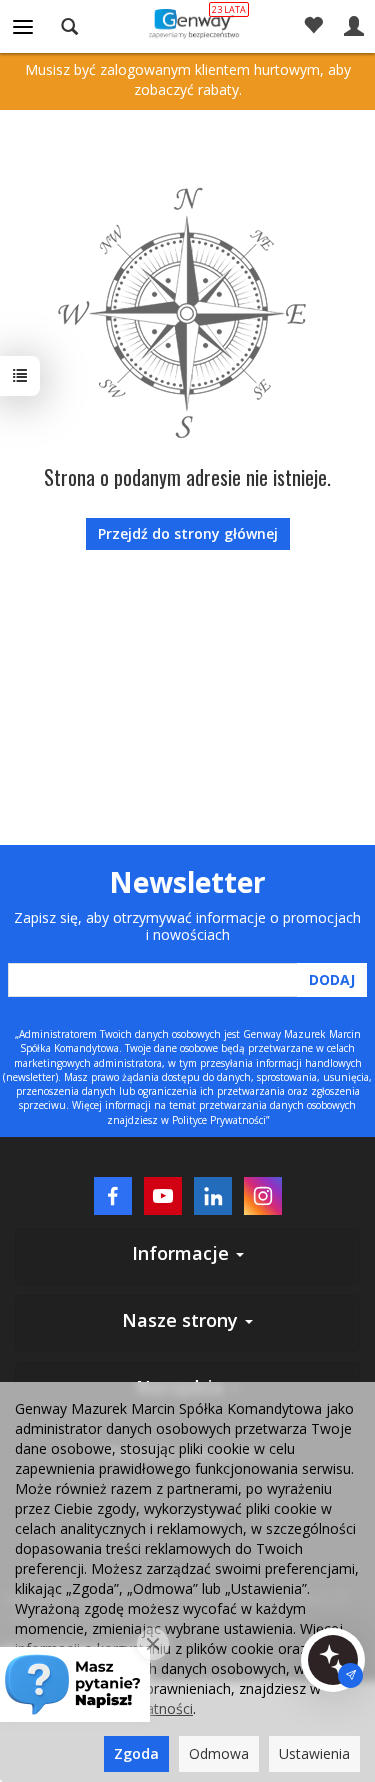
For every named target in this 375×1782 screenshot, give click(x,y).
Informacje (183, 1253)
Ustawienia (314, 1753)
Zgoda (136, 1753)
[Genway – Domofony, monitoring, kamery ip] (187, 23)
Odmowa (219, 1753)
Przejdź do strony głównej (188, 533)
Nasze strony (182, 1320)
